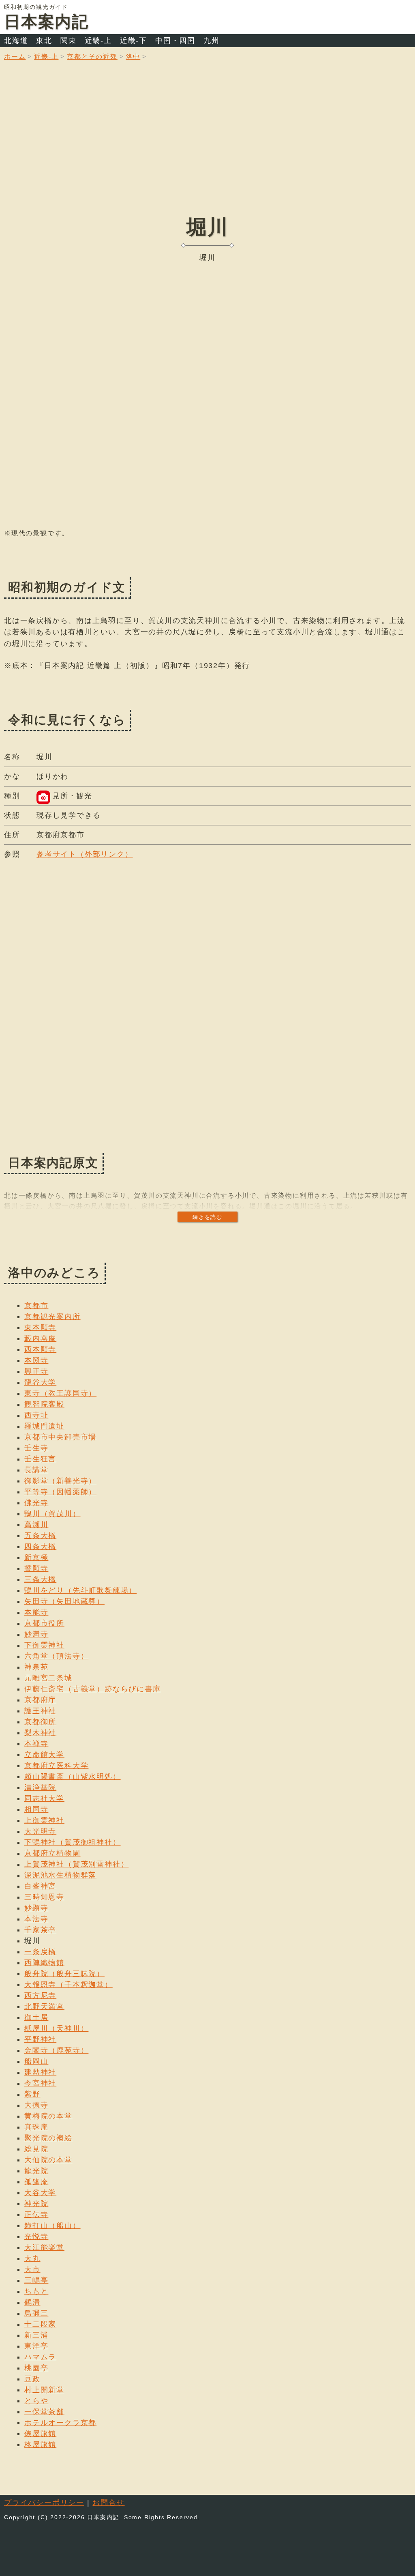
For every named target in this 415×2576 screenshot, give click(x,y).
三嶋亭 (36, 2280)
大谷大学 (40, 2193)
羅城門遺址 (44, 1426)
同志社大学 (44, 1798)
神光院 (36, 2204)
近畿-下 (134, 41)
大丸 (32, 2258)
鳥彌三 (36, 2313)
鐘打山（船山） (52, 2226)
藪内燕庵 (40, 1338)
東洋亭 (36, 2346)
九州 (212, 41)
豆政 (32, 2379)
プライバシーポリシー (44, 2503)
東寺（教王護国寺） (60, 1393)
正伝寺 (36, 2215)
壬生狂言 (40, 1459)
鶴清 (32, 2302)
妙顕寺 (36, 1908)
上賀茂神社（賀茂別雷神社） (76, 1864)
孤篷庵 (36, 2182)
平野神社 (40, 2039)
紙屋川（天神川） (56, 2028)
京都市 (36, 1306)
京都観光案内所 (52, 1317)
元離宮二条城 (48, 1678)
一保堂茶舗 (44, 2412)
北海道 (16, 41)
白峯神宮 (40, 1886)
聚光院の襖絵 (48, 2138)
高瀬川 (36, 1525)
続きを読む (207, 1217)
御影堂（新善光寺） (60, 1481)
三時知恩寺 (44, 1897)
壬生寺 (36, 1448)
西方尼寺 (40, 1996)
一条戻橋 (40, 1952)
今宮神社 (40, 2083)
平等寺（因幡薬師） (60, 1492)
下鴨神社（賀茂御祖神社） (73, 1842)
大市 (32, 2269)
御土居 (36, 2017)
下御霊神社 (44, 1645)
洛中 (133, 57)
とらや (36, 2401)
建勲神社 (40, 2072)
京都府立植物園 (52, 1853)
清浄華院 (40, 1788)
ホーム (15, 57)
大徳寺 (36, 2105)
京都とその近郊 (92, 57)
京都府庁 (40, 1700)
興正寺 (36, 1371)
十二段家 (40, 2324)
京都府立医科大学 (56, 1766)
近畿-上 (98, 41)
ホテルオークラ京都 (60, 2423)
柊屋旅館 (40, 2445)
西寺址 (36, 1415)
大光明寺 (40, 1831)
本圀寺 (36, 1360)
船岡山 (36, 2061)
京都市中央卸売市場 (60, 1437)
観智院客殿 (44, 1404)
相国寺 (36, 1809)
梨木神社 (40, 1733)
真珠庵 (36, 2127)
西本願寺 (40, 1349)
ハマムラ (40, 2357)
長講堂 (36, 1470)
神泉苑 (36, 1667)
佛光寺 (36, 1503)
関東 (68, 41)
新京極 (36, 1558)
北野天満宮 (44, 2007)
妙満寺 (36, 1634)
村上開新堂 (44, 2390)
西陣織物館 (44, 1963)
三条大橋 (40, 1579)
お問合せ (108, 2503)
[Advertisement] (207, 144)
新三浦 (36, 2335)
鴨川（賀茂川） (52, 1514)
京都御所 (40, 1722)
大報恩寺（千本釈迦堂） (68, 1985)
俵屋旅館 (40, 2434)
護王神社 (40, 1711)
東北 (44, 41)
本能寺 (36, 1612)
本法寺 (36, 1919)
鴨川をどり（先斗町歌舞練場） (80, 1590)
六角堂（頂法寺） (56, 1656)
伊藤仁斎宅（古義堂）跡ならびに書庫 (93, 1689)
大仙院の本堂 (48, 2160)
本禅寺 (36, 1744)
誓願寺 (36, 1568)
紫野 (32, 2094)
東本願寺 (40, 1328)
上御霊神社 (44, 1820)
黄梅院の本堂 (48, 2116)
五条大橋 (40, 1536)
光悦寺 (36, 2237)
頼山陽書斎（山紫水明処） (73, 1777)
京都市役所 (44, 1623)
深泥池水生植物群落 (60, 1875)
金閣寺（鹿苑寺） (56, 2050)
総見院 (36, 2149)
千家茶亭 (40, 1930)
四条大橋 (40, 1547)
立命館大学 (44, 1755)
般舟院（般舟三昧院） (64, 1974)
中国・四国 (175, 41)
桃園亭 (36, 2368)
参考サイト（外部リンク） (85, 854)
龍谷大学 (40, 1382)
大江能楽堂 (44, 2247)
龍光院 (36, 2171)
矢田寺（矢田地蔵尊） (64, 1601)
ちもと (36, 2291)
